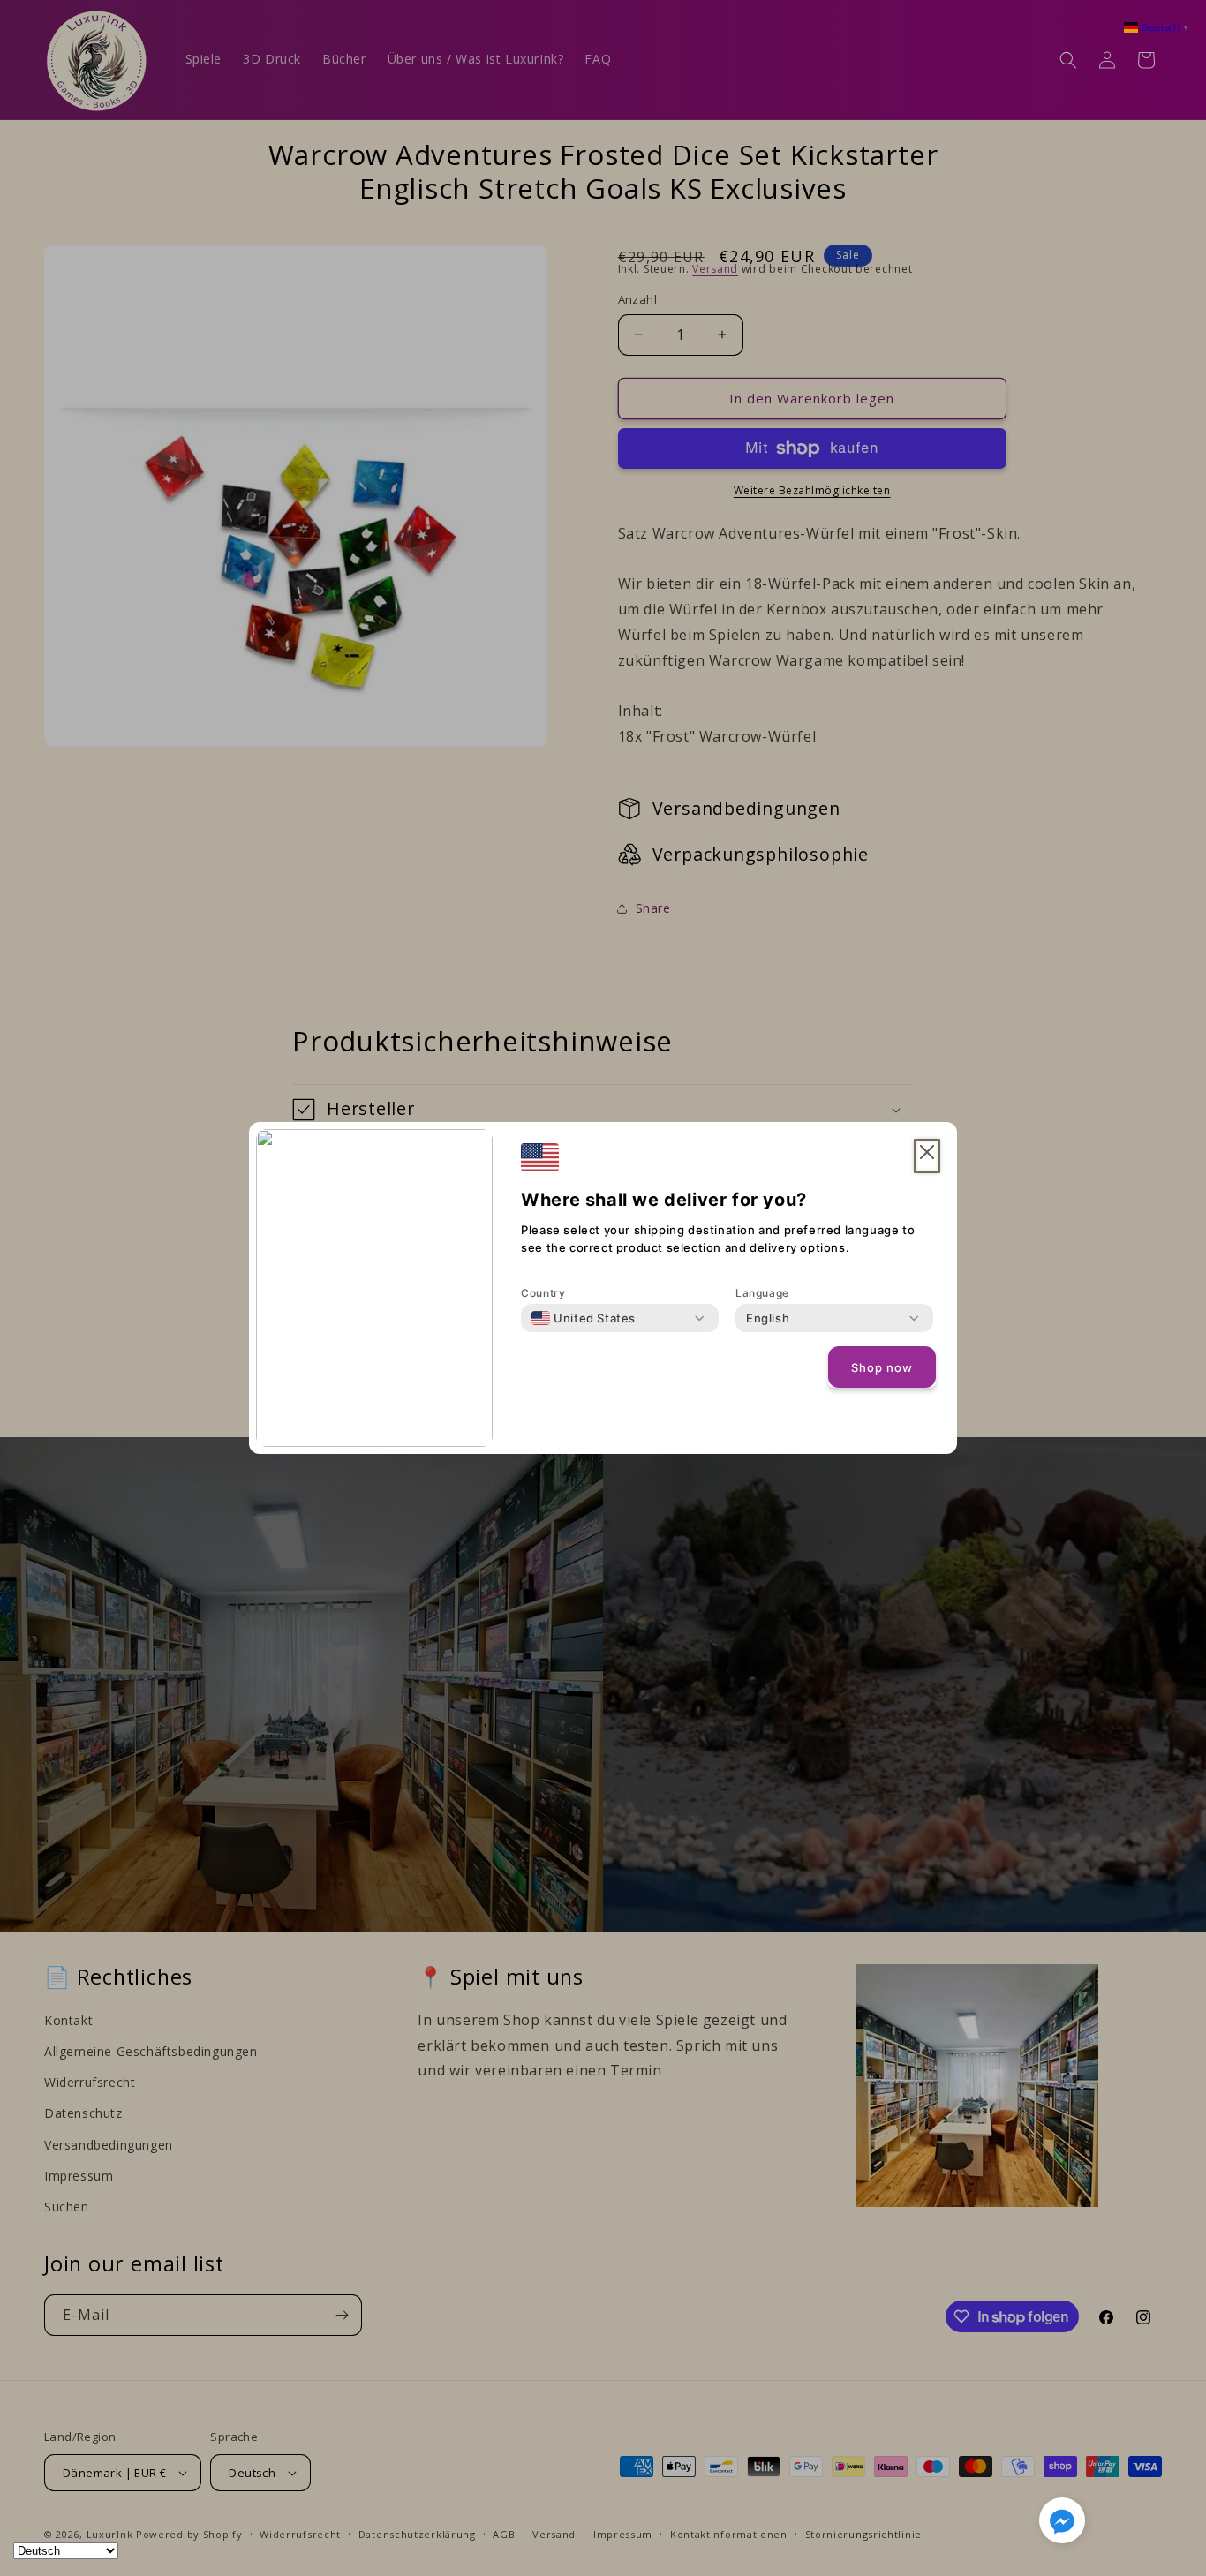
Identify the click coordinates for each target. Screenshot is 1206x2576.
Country (543, 1293)
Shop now (882, 1367)
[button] (1062, 2524)
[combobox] (584, 1318)
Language (762, 1293)
